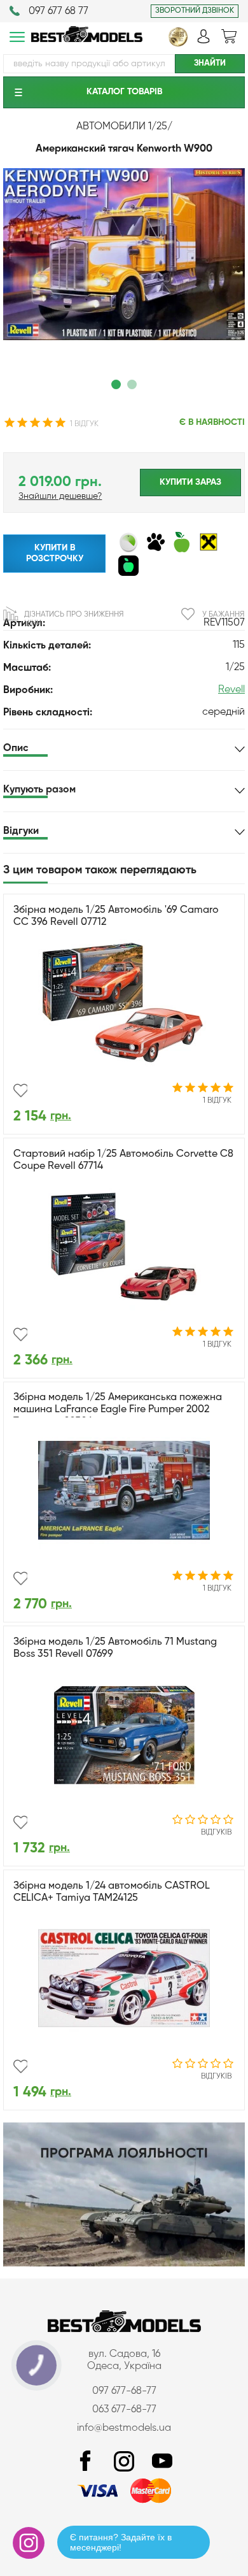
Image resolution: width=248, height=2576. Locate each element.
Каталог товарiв (124, 92)
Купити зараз (190, 482)
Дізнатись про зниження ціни (74, 619)
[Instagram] (124, 2462)
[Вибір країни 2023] (178, 44)
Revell (231, 690)
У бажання (223, 615)
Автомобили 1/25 (122, 127)
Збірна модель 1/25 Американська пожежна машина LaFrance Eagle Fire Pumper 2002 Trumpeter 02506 (118, 1410)
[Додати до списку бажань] (20, 1091)
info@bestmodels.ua (124, 2428)
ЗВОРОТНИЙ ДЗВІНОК (195, 11)
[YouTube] (162, 2462)
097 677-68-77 (124, 2391)
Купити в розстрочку (55, 553)
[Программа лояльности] (124, 2264)
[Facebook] (86, 2462)
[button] (116, 384)
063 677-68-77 (124, 2410)
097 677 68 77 (59, 11)
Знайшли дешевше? (60, 496)
